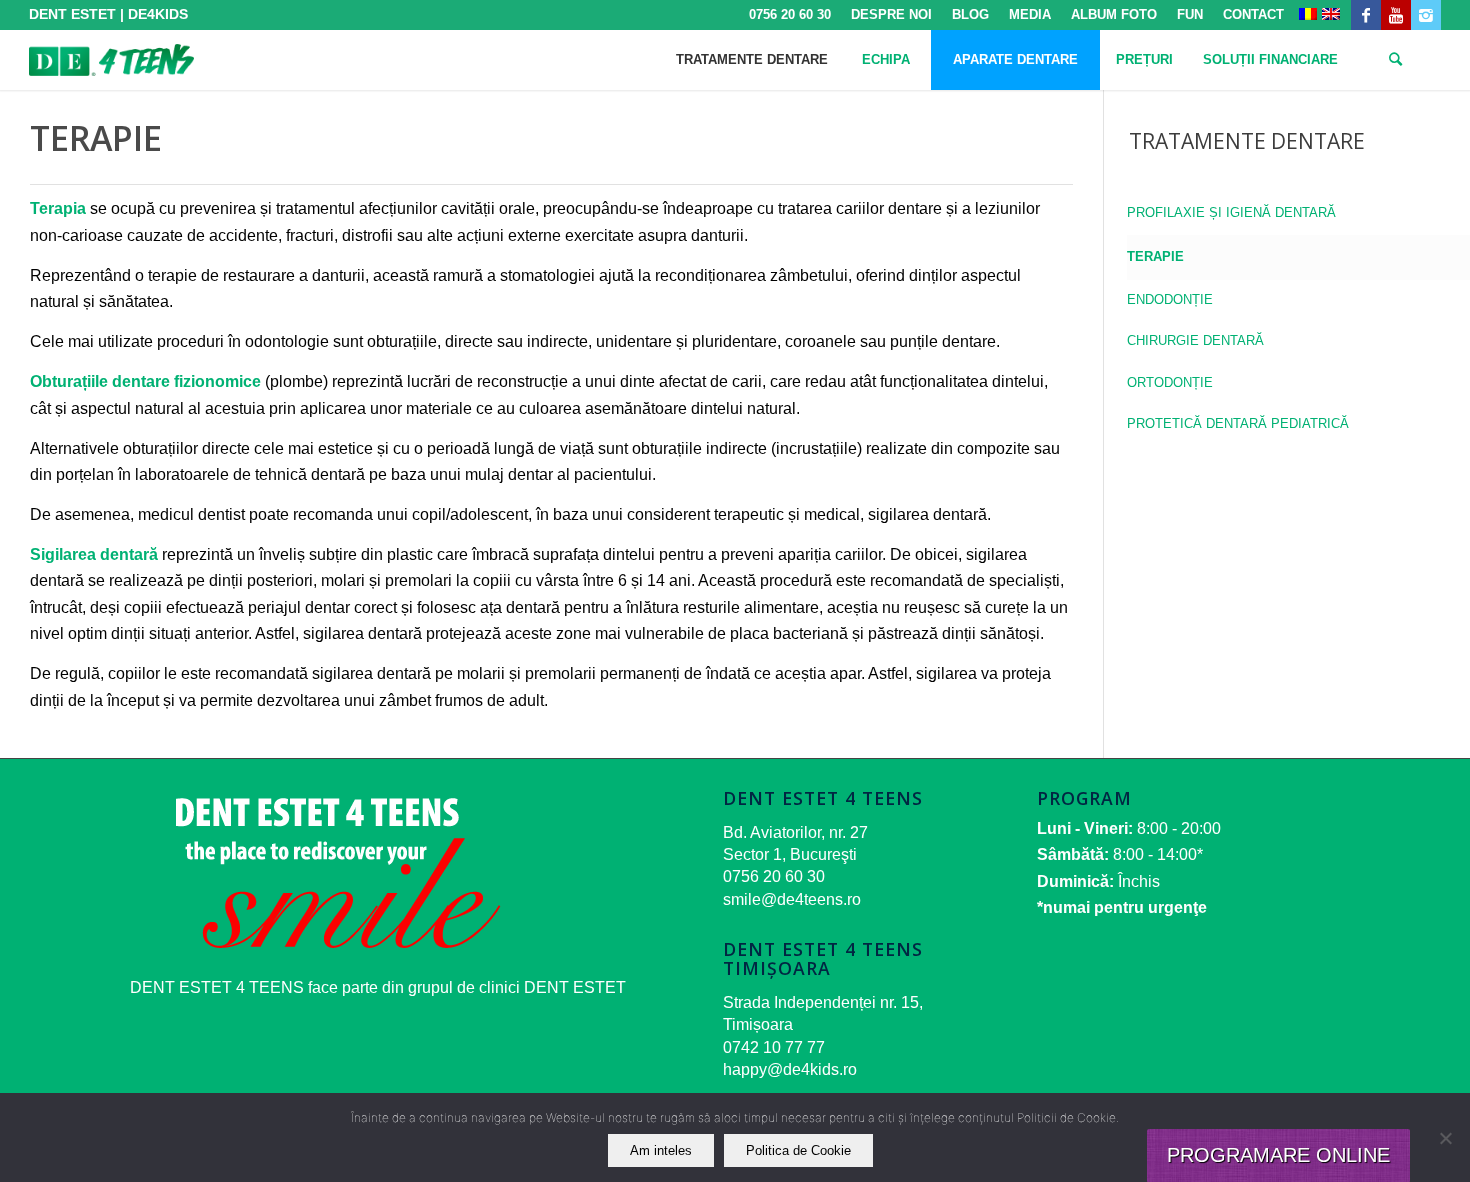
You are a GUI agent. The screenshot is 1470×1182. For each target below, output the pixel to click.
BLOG (970, 14)
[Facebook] (1366, 15)
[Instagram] (1426, 15)
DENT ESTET (72, 14)
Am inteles (661, 1150)
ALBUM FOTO (1114, 14)
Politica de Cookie (798, 1150)
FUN (1190, 14)
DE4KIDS (158, 14)
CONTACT (1253, 14)
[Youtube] (1396, 15)
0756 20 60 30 (790, 14)
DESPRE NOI (891, 14)
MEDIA (1030, 14)
